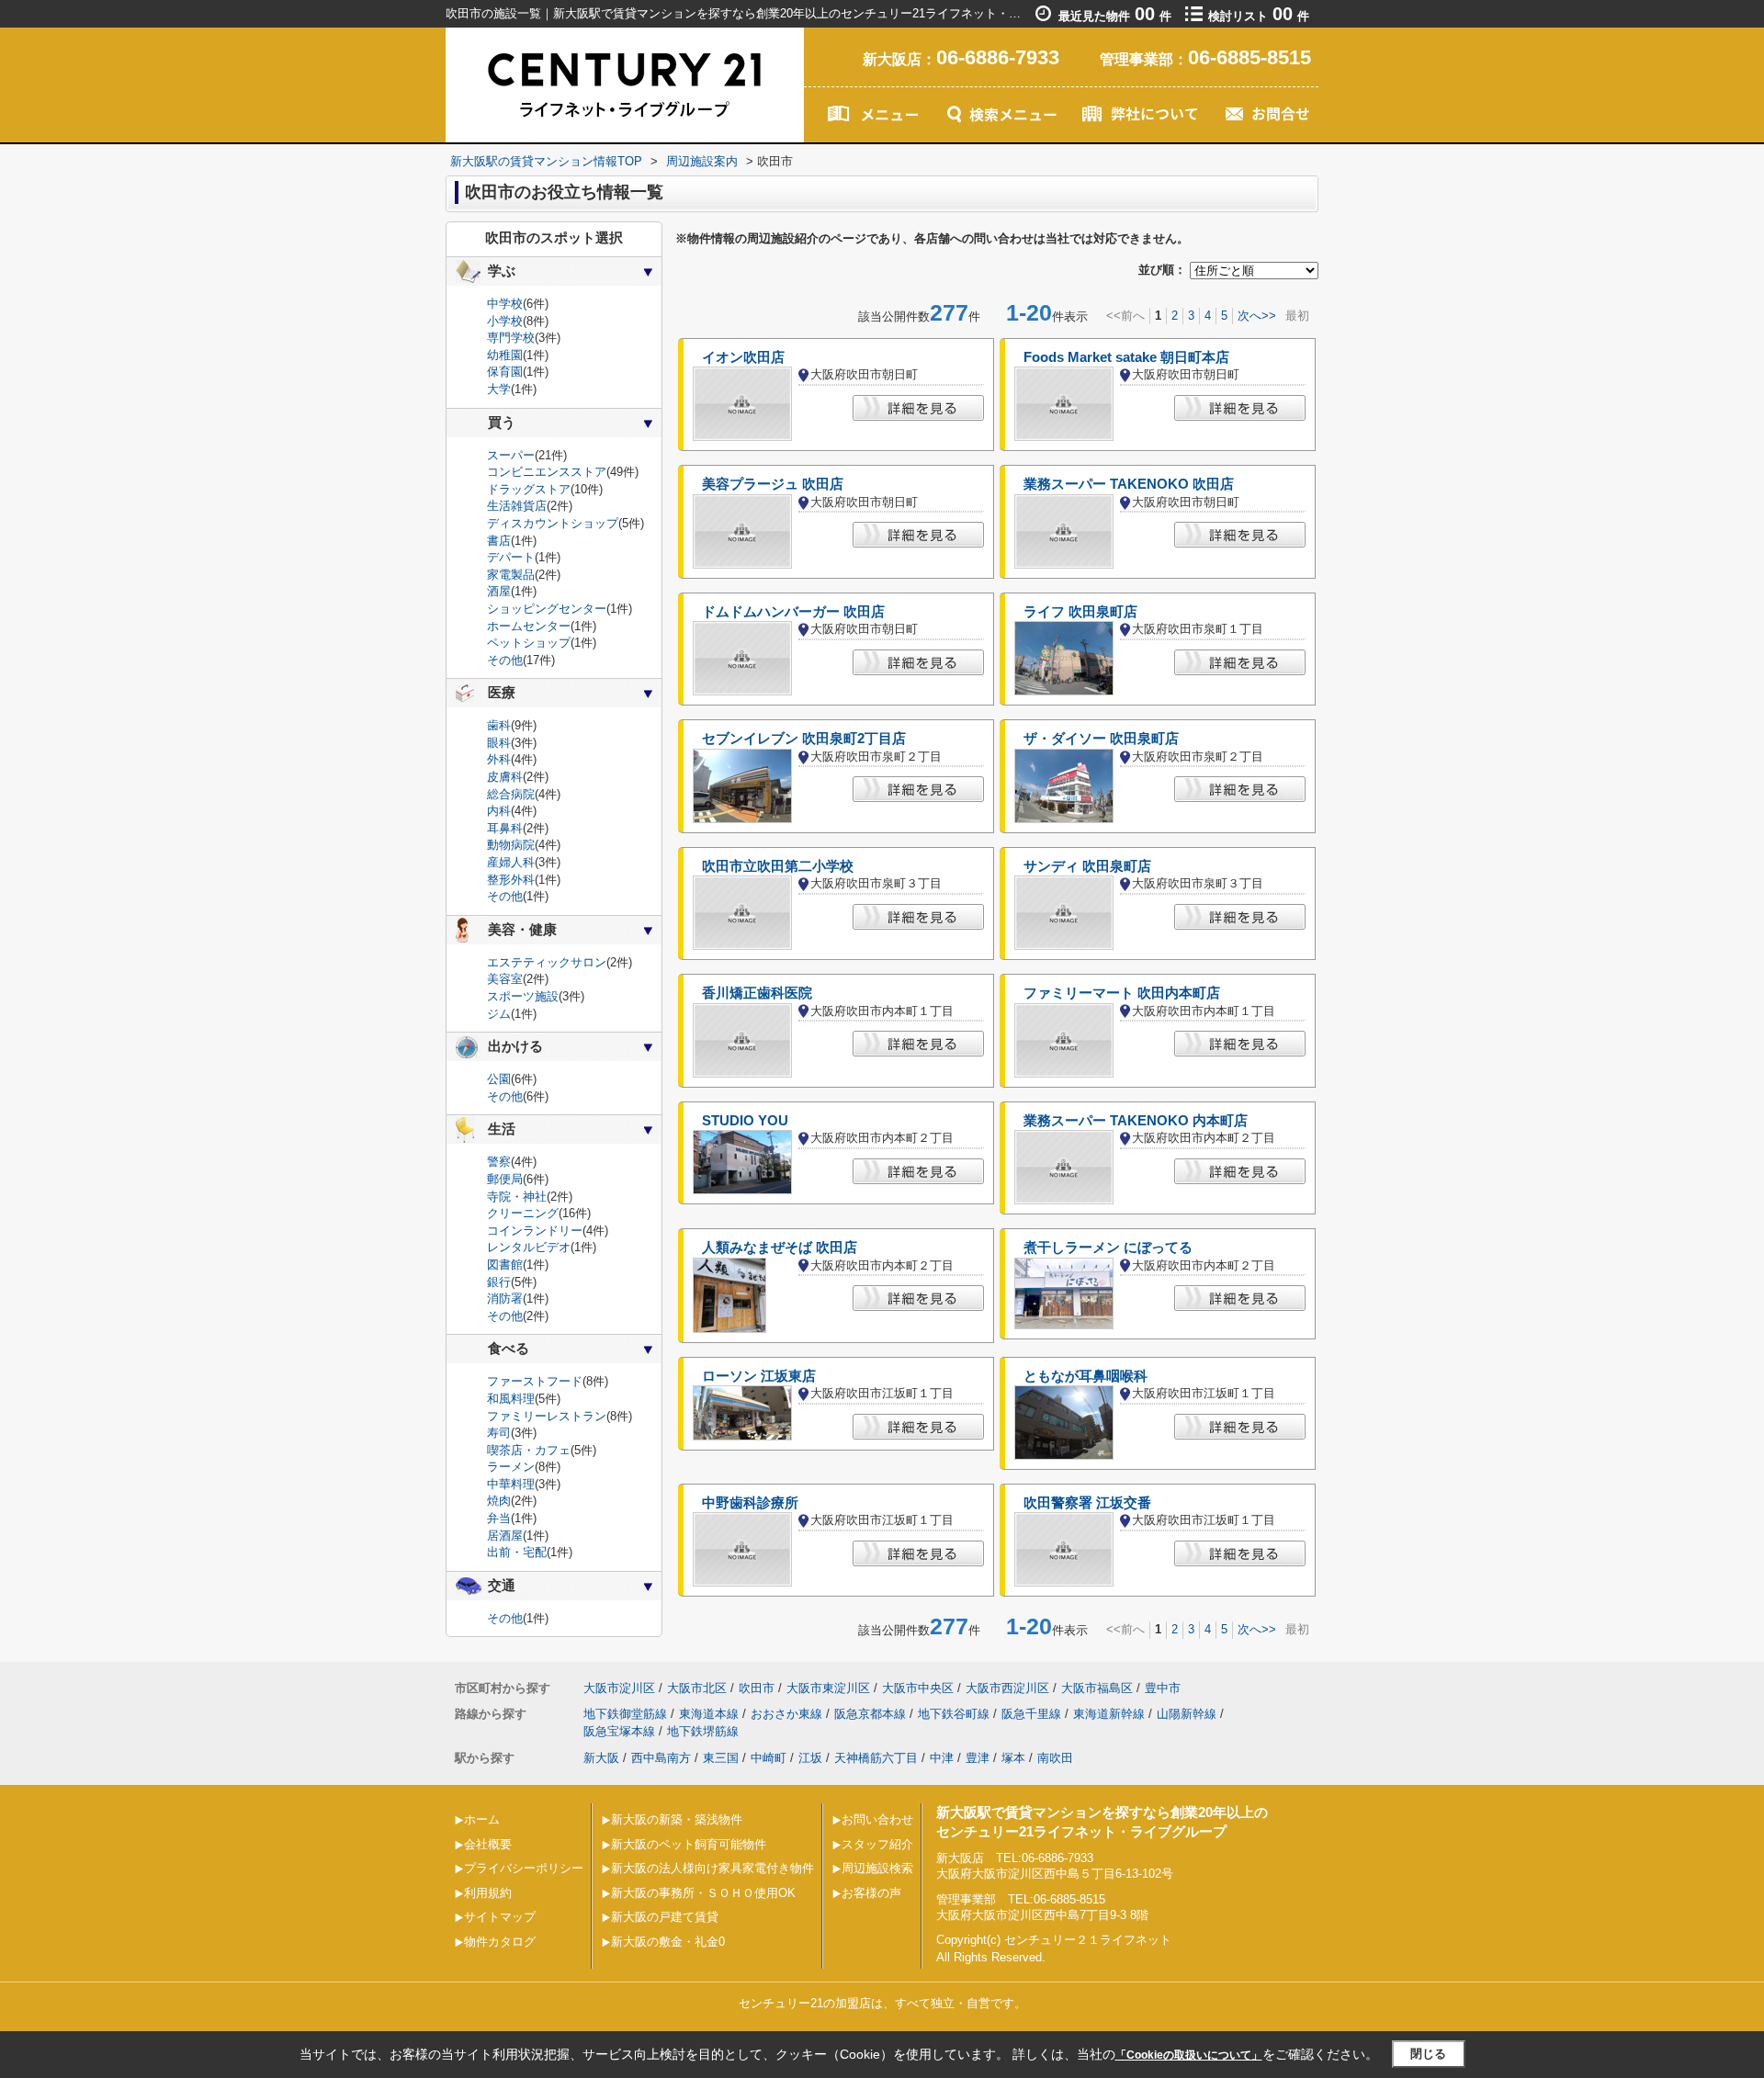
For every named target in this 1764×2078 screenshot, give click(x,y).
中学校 (505, 304)
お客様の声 (871, 1893)
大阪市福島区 (1097, 1688)
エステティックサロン (547, 962)
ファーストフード (535, 1381)
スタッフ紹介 (877, 1844)
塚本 (1013, 1758)
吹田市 (757, 1688)
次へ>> (1257, 316)
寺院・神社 (517, 1197)
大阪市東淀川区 (828, 1688)
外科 (499, 759)
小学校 (505, 321)
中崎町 (769, 1758)
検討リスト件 (1259, 16)
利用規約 (488, 1893)
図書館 (505, 1265)
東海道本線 (709, 1714)
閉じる (1428, 2054)
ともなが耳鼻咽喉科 (1086, 1376)
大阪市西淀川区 (1007, 1688)
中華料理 (511, 1484)
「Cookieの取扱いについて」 (1189, 2055)
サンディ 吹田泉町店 (1087, 866)
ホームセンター (529, 626)
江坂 (810, 1758)
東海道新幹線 (1109, 1714)
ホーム (482, 1819)
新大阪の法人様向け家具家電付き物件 (712, 1868)
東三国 (721, 1758)
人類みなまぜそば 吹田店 (780, 1248)
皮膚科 (505, 777)
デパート (511, 557)
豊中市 (1163, 1688)
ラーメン (511, 1467)
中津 (942, 1758)
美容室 (505, 979)
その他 (505, 660)
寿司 (499, 1433)
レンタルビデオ (529, 1247)
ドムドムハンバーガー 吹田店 (793, 612)
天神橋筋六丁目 (876, 1758)
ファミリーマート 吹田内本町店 (1122, 993)
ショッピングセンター (547, 609)
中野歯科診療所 (750, 1503)
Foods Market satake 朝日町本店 (1126, 357)
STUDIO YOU (745, 1121)
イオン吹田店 (743, 357)
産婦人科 (511, 862)
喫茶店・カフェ (529, 1450)
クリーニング (523, 1213)
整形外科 (511, 880)
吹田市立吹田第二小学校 (778, 866)
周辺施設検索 (877, 1868)
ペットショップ (529, 643)
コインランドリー (535, 1231)
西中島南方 (661, 1758)
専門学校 (511, 338)
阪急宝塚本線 (619, 1731)
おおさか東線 (786, 1714)
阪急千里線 (1031, 1714)
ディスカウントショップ (553, 523)
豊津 (978, 1758)
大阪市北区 (697, 1688)
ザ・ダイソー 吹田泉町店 (1101, 739)
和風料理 (511, 1399)
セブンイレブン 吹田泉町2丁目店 (804, 739)
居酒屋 (505, 1536)
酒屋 (499, 591)
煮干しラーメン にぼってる (1108, 1248)
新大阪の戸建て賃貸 (665, 1917)
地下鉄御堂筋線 (625, 1714)
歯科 (499, 725)
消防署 (505, 1299)
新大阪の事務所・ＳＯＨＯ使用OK (703, 1893)
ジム (499, 1014)
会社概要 (488, 1844)
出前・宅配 (517, 1552)
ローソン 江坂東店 (759, 1376)
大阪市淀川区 (619, 1688)
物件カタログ (500, 1942)
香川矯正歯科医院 (757, 993)
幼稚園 (505, 355)
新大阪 (601, 1758)
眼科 (499, 743)
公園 (499, 1079)
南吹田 (1055, 1758)
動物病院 (511, 845)
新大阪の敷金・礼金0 (668, 1942)
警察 (499, 1162)
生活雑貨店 (517, 506)
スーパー (511, 455)
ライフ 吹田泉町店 (1080, 612)
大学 (499, 389)
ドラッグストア (529, 489)
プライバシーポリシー (524, 1868)
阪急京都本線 (870, 1714)
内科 (499, 811)
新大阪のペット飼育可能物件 (689, 1844)
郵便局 (505, 1179)
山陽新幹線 (1187, 1714)
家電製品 (511, 575)
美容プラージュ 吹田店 (773, 484)
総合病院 (511, 794)
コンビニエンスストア (547, 472)
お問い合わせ (877, 1819)
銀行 (499, 1282)
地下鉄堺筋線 (703, 1731)
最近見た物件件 (1115, 16)
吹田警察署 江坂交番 (1087, 1503)
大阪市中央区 (918, 1688)
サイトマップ (500, 1917)
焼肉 (499, 1501)
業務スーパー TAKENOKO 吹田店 (1129, 484)
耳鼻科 (505, 828)
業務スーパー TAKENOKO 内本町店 (1136, 1121)
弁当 (499, 1518)
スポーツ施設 (523, 996)
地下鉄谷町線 (954, 1714)
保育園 (505, 372)
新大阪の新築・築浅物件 (677, 1819)
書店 (499, 541)
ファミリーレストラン (547, 1416)
